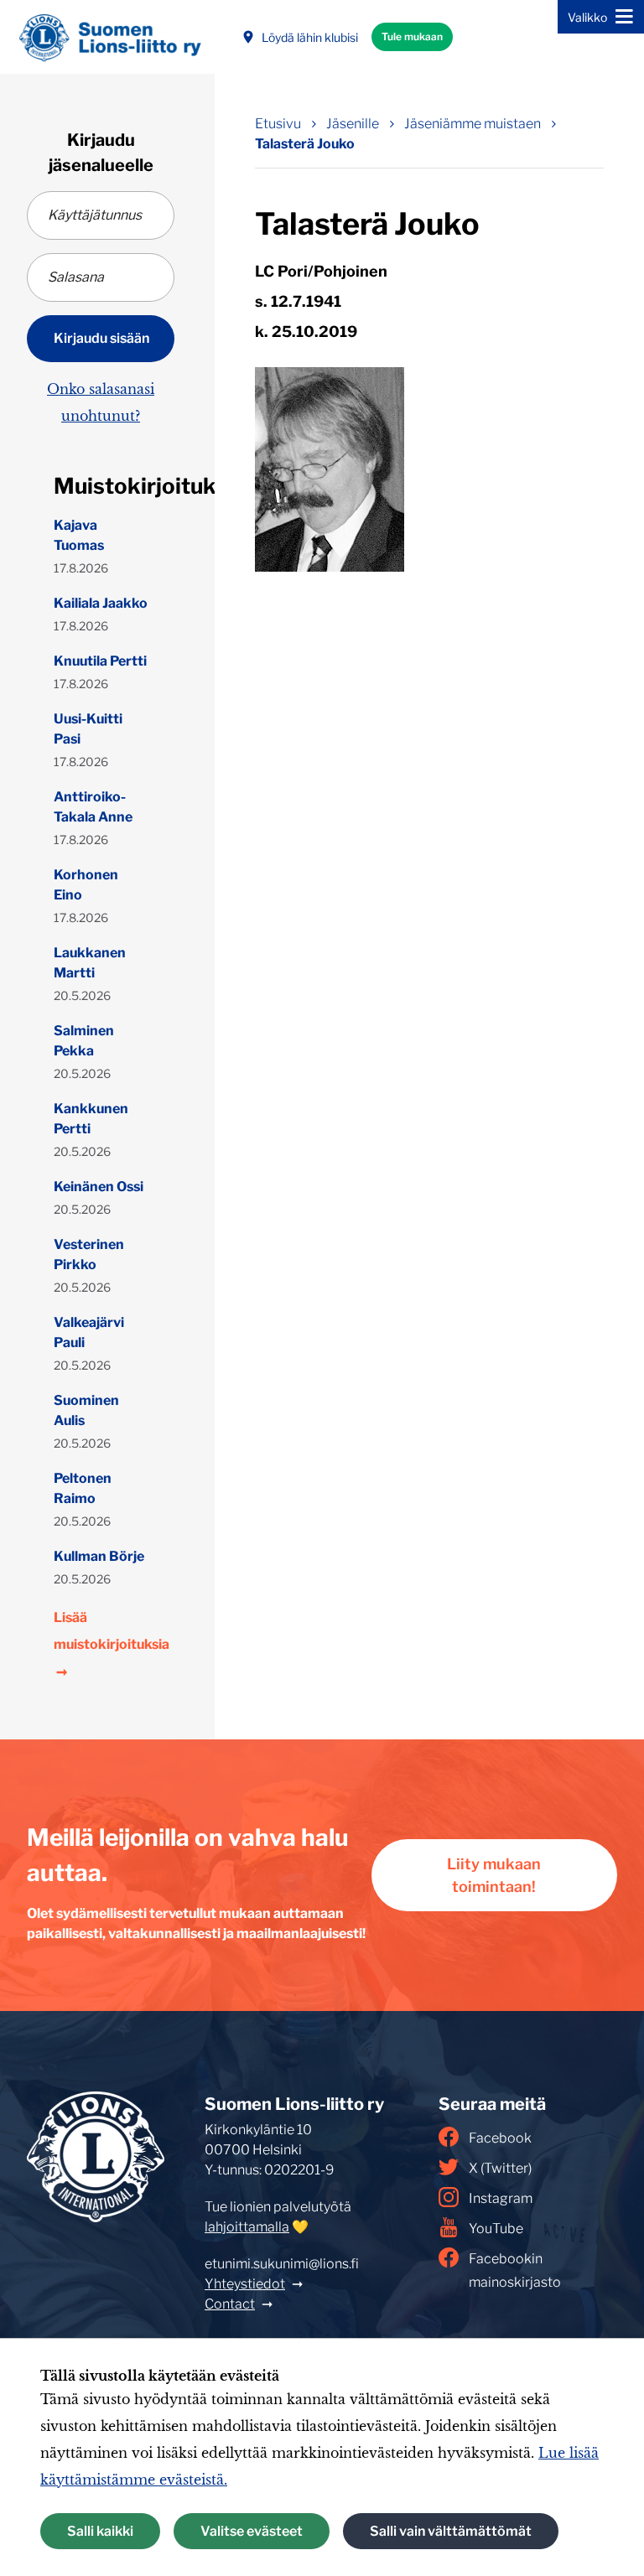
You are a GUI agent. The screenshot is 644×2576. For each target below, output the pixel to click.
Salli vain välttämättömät (451, 2531)
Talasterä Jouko (305, 144)
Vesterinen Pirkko (89, 1254)
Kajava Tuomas (79, 535)
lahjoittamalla (247, 2227)
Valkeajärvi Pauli (89, 1332)
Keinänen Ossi (99, 1187)
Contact (230, 2304)
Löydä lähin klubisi (310, 37)
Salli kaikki (100, 2531)
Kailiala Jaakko (101, 603)
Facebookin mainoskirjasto (515, 2270)
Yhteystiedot (245, 2284)
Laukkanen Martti (90, 963)
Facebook (500, 2138)
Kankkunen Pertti (91, 1119)
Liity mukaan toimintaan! (494, 1875)
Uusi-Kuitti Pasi (88, 729)
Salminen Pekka (84, 1041)
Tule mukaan (412, 36)
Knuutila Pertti (100, 661)
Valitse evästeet (252, 2531)
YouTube (496, 2229)
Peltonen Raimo (83, 1488)
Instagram (501, 2198)
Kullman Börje (99, 1556)
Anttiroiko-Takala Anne (93, 807)
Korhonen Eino (86, 885)
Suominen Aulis (86, 1410)
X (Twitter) (500, 2168)
